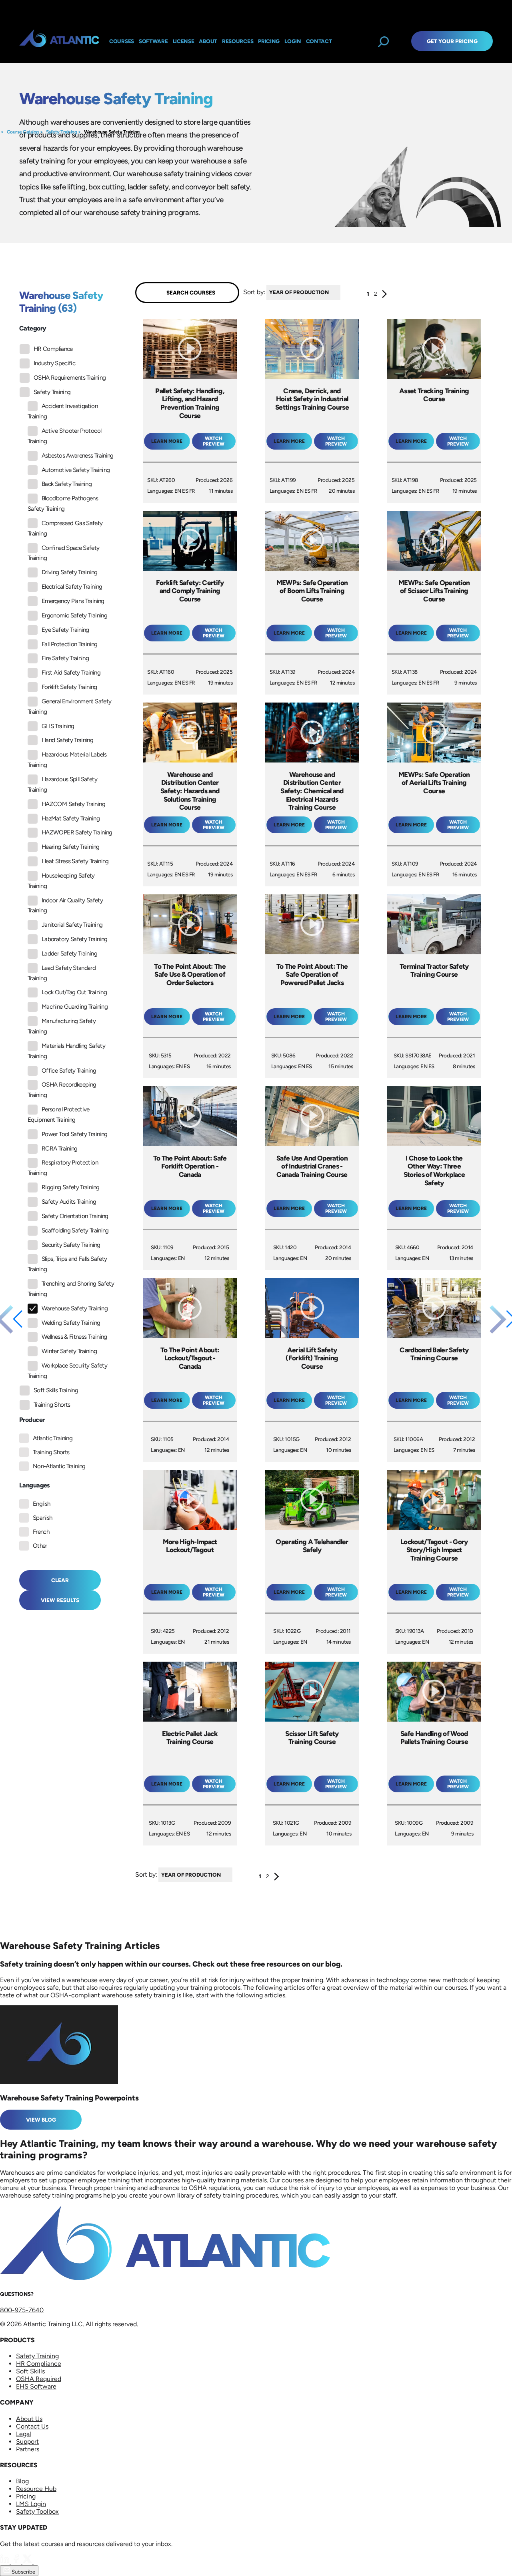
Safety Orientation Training (75, 1216)
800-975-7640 (22, 2310)
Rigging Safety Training (70, 1187)
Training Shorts (52, 1405)
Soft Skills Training (56, 1390)
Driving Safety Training (69, 572)
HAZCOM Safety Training (73, 804)
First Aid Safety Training (71, 673)
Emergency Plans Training (73, 601)
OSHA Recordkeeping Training (62, 1090)
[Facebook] (17, 2561)
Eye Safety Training (65, 630)
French (41, 1532)
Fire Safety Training (65, 658)
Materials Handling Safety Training (66, 1051)
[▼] (342, 292)
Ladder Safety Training (69, 954)
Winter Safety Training (69, 1351)
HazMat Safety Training (71, 818)
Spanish (43, 1518)
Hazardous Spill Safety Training (62, 784)
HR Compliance (53, 349)
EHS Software (36, 2386)
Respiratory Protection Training (63, 1168)
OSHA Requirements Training (70, 378)
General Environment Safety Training (69, 707)
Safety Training (62, 132)
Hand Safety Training (67, 740)
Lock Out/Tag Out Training (74, 992)
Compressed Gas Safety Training (65, 528)
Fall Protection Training (70, 644)
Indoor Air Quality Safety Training (65, 906)
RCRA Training (60, 1149)
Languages (35, 1485)
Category (33, 328)
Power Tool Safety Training (74, 1134)
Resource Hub (36, 2489)
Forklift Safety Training (69, 687)
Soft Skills (30, 2371)
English (42, 1504)
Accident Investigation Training (63, 411)
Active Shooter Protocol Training (64, 436)
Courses (122, 41)
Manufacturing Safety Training (62, 1026)
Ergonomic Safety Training (74, 615)
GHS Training (58, 726)
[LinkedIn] (6, 2561)
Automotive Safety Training (76, 470)
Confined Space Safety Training (64, 553)
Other (40, 1546)
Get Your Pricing (452, 41)
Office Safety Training (69, 1071)
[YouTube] (38, 2561)
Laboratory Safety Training (74, 939)
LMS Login (31, 2504)
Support (27, 2442)
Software (153, 41)
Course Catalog (23, 132)
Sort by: (254, 292)
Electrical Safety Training (72, 587)
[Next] (385, 296)
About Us (29, 2419)
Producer (32, 1420)
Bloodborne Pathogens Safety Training (63, 504)
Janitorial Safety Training (72, 925)
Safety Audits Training (69, 1202)
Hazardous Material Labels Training (67, 760)
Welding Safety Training (71, 1323)
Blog (22, 2481)
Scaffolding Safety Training (75, 1230)
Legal (24, 2434)
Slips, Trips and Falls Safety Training (67, 1264)
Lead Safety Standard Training (62, 973)
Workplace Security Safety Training (67, 1371)
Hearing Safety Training (70, 847)
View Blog (41, 2120)
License (184, 41)
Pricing (26, 2496)
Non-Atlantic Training (59, 1466)
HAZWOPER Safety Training (77, 832)
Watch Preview (214, 441)
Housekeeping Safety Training (61, 881)
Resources (238, 41)
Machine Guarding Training (75, 1007)
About (208, 41)
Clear (60, 1580)
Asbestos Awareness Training (78, 456)
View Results (60, 1600)
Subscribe (23, 2572)
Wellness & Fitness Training (74, 1337)
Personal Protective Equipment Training (59, 1115)
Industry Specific (54, 363)
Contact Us (32, 2426)
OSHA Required (39, 2379)
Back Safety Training (67, 484)
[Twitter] (28, 2561)
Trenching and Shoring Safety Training (71, 1289)
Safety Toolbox (37, 2511)
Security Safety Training (71, 1245)
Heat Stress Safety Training (75, 861)
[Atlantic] (59, 41)
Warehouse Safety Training (112, 132)
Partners (28, 2449)
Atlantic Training (53, 1438)
